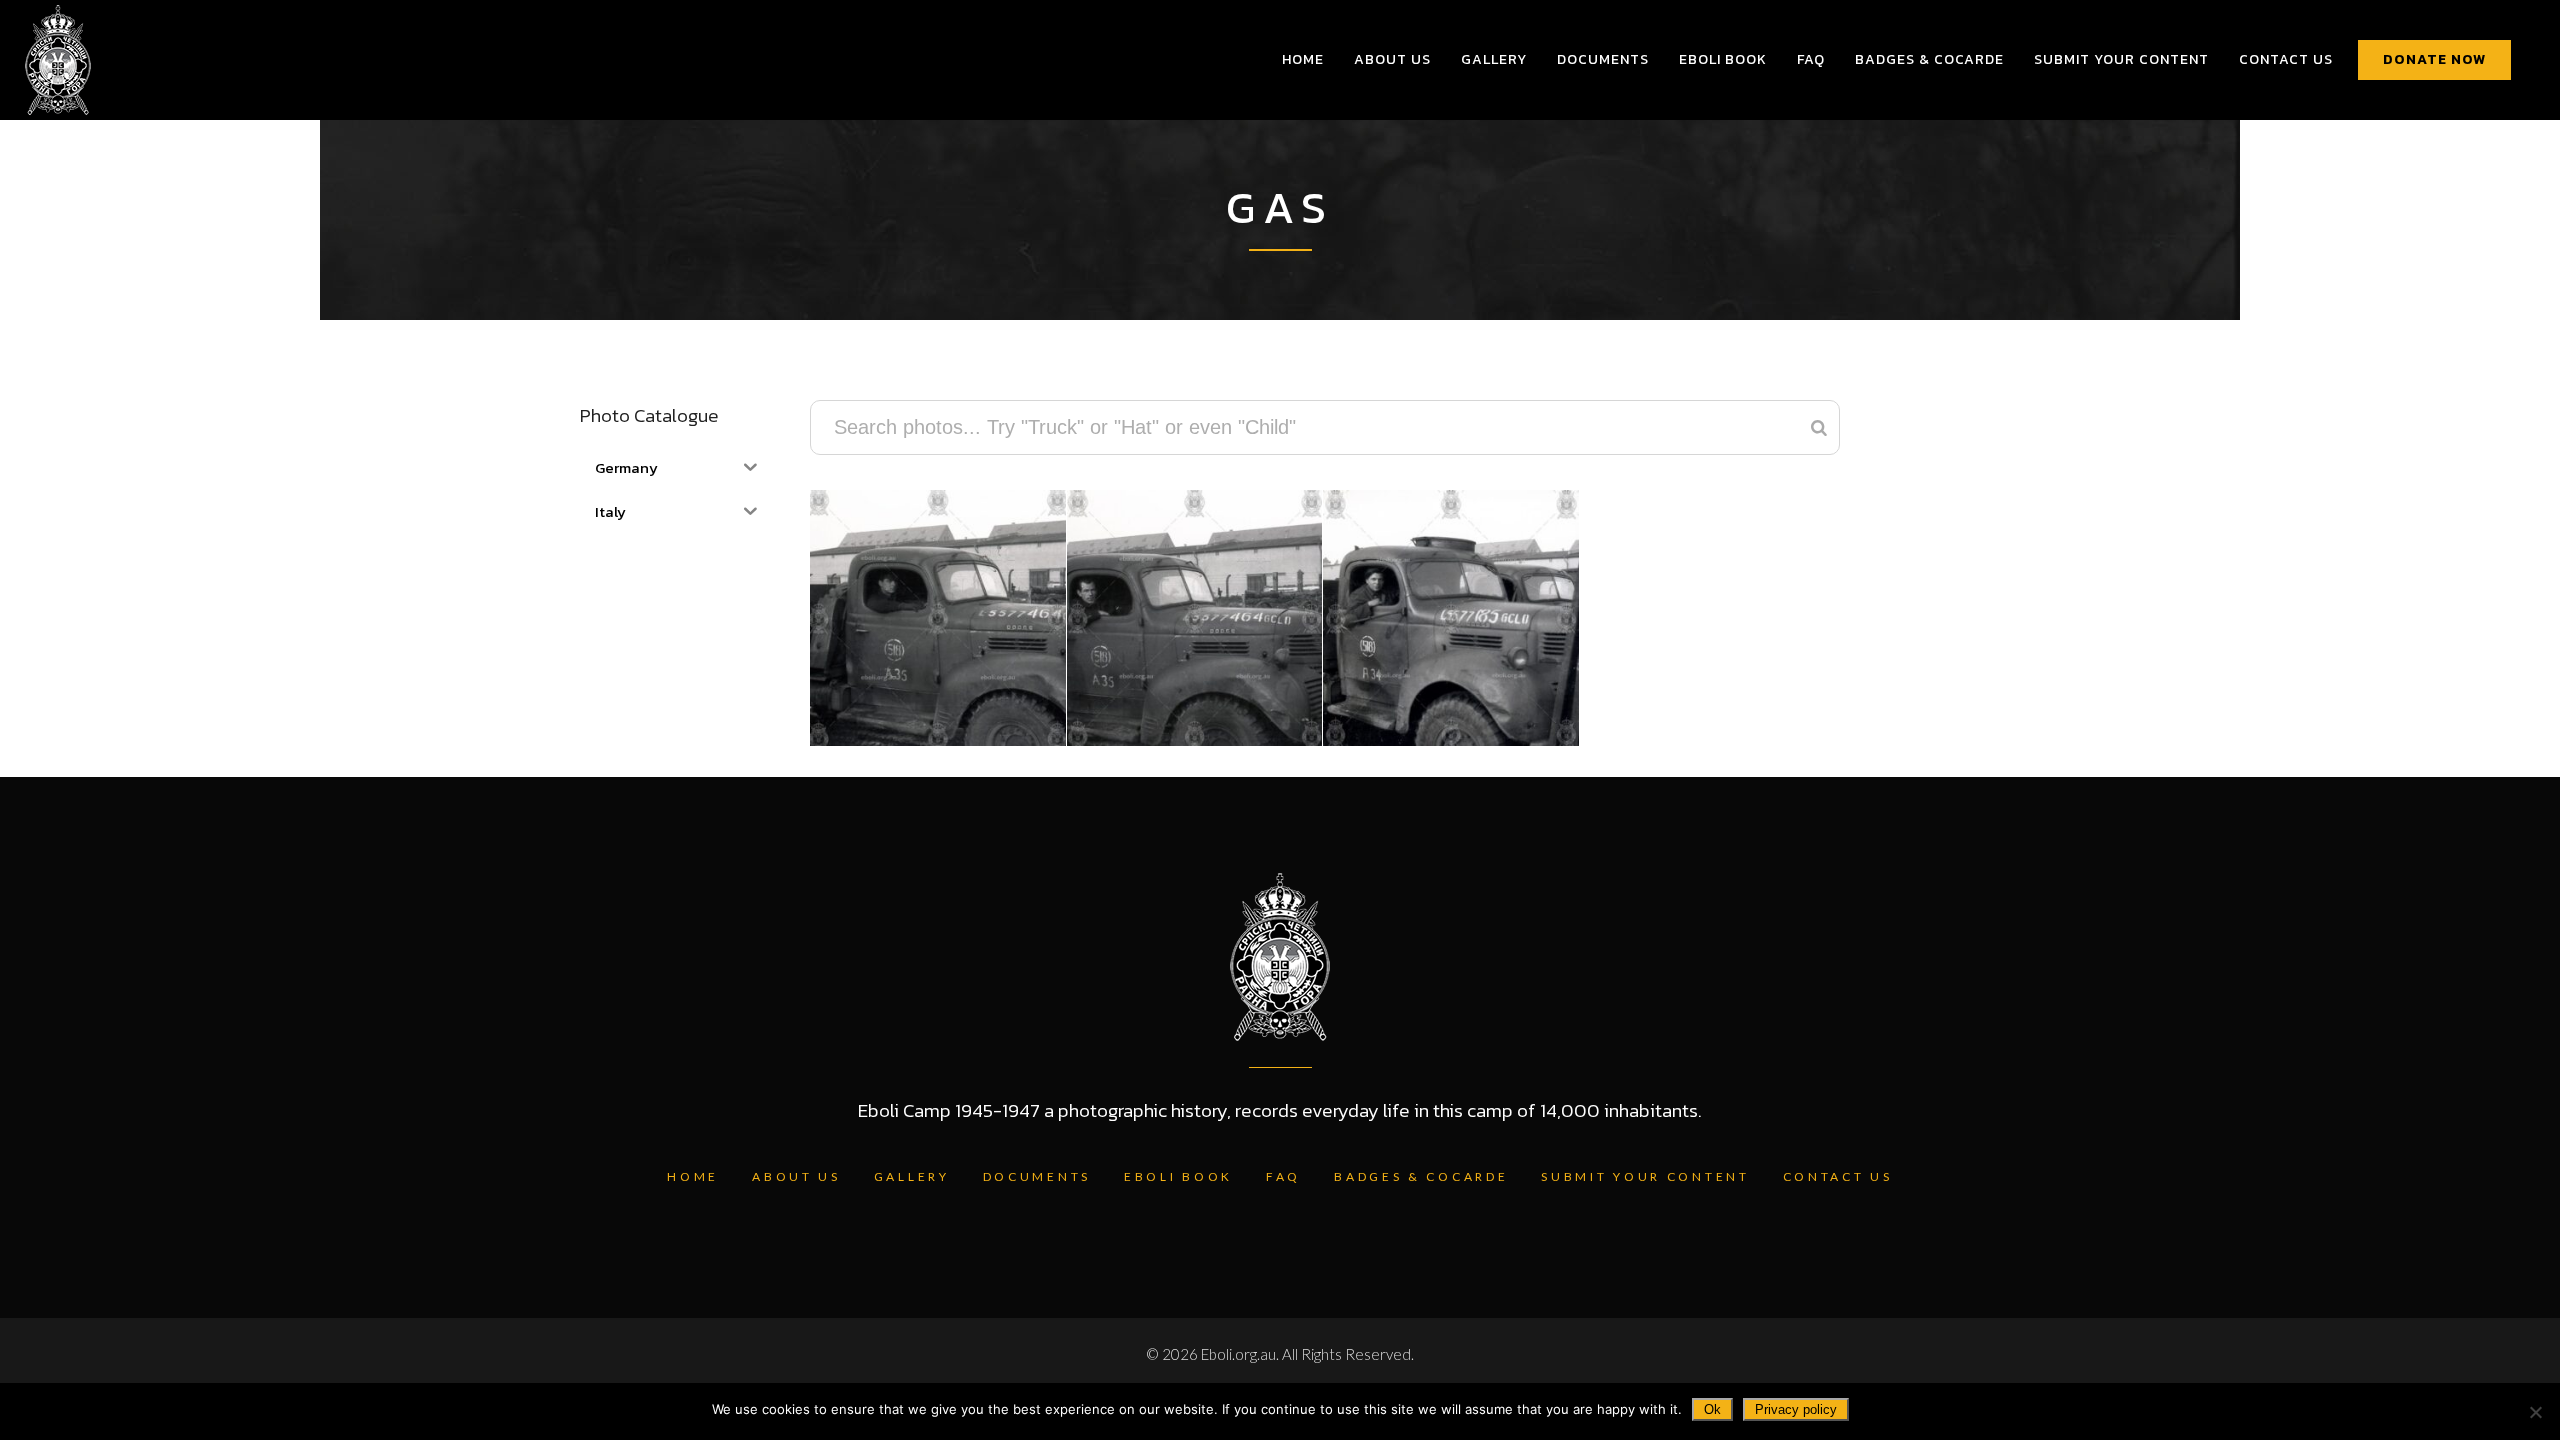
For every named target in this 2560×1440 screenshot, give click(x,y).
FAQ (1283, 1176)
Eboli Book (1178, 1176)
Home (693, 1176)
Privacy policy (1796, 1409)
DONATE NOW (2434, 59)
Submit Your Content (1645, 1176)
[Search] (1819, 427)
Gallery (912, 1176)
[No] (2535, 1412)
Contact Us (1838, 1176)
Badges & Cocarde (1421, 1176)
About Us (796, 1176)
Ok (1712, 1409)
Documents (1037, 1176)
